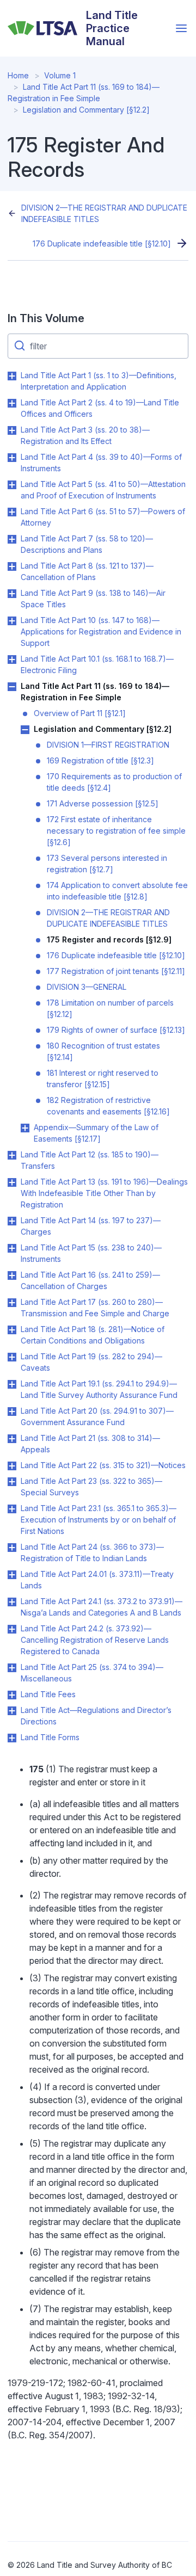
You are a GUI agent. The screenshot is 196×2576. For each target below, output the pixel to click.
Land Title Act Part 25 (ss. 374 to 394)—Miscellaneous (92, 1673)
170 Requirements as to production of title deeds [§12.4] (114, 782)
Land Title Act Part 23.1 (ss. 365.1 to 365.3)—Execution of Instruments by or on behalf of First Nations (99, 1520)
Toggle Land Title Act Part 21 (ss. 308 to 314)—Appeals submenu (12, 1439)
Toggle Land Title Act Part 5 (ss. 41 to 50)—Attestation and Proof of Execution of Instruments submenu (12, 485)
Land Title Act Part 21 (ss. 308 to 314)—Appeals (90, 1444)
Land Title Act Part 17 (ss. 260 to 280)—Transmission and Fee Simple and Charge (95, 1308)
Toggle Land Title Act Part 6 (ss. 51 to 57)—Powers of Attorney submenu (12, 512)
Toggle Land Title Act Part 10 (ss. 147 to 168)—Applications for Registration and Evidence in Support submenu (12, 621)
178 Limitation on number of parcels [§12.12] (110, 1008)
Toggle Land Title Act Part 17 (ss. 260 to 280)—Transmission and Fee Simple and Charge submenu (12, 1303)
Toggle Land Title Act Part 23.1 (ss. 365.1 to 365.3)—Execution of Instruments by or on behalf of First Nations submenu (12, 1509)
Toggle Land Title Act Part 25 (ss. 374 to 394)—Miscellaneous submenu (12, 1668)
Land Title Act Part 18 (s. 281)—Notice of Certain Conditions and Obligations (93, 1335)
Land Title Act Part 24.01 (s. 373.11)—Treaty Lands (97, 1580)
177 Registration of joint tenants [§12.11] (116, 971)
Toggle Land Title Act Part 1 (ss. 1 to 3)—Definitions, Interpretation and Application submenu (12, 376)
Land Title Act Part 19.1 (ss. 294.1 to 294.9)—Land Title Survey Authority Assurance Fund (99, 1389)
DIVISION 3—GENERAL (87, 987)
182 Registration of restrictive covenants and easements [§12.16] (108, 1106)
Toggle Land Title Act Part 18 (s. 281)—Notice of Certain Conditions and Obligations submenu (12, 1330)
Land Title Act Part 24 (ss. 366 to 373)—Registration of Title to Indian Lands (92, 1552)
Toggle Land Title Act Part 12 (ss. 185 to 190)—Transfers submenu (12, 1155)
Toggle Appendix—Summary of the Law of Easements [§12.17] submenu (25, 1128)
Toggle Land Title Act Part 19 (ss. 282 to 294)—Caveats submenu (12, 1357)
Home (18, 75)
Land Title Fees (48, 1694)
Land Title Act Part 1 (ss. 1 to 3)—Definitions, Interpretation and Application (99, 381)
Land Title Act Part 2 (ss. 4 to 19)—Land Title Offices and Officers (100, 408)
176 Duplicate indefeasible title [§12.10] (102, 244)
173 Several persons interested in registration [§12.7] (107, 864)
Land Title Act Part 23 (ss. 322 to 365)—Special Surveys (91, 1487)
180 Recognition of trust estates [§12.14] (103, 1051)
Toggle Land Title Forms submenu (12, 1738)
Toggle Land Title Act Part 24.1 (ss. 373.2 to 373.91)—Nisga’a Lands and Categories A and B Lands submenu (12, 1602)
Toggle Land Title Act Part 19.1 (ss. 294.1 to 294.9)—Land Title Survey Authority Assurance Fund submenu (12, 1384)
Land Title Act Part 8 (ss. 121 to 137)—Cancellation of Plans (87, 571)
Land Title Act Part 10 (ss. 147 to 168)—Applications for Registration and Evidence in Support (101, 631)
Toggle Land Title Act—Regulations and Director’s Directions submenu (12, 1711)
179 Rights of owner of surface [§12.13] (116, 1030)
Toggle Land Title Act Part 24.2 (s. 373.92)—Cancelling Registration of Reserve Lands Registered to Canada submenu (12, 1629)
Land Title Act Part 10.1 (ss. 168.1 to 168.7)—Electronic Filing (97, 664)
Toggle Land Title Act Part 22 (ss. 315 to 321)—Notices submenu (12, 1466)
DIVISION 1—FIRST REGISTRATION (108, 745)
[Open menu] (181, 28)
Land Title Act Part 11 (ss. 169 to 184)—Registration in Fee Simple (95, 692)
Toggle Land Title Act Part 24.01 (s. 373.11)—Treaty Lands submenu (12, 1575)
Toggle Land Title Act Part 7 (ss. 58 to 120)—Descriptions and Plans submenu (12, 539)
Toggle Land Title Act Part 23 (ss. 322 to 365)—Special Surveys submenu (12, 1482)
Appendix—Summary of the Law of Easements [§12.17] (96, 1133)
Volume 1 (60, 75)
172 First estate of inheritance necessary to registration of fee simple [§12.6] (116, 831)
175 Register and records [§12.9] (109, 939)
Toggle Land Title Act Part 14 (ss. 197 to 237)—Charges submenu (12, 1221)
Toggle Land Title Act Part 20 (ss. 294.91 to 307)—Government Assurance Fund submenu (12, 1412)
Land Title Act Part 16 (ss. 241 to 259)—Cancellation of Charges (90, 1280)
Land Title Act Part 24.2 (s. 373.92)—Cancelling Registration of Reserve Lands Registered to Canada (95, 1640)
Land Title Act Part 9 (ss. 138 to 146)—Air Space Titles (93, 599)
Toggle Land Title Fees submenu (12, 1695)
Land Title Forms (50, 1737)
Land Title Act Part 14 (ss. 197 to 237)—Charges (91, 1226)
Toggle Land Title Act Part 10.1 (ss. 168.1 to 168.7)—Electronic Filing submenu (12, 660)
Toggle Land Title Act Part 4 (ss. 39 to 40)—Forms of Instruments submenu (12, 458)
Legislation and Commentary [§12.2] (86, 110)
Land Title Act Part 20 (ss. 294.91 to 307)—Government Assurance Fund (97, 1416)
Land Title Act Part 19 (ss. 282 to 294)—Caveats (91, 1362)
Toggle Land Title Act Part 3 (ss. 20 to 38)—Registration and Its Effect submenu (12, 430)
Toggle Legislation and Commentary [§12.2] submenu (25, 730)
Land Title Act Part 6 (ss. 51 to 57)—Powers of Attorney (103, 517)
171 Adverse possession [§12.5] (103, 803)
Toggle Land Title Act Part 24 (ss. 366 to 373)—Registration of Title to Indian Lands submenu (12, 1548)
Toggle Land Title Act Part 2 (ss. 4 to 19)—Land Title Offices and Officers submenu (12, 403)
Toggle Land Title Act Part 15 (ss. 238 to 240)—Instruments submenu (12, 1248)
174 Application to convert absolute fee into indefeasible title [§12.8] (117, 891)
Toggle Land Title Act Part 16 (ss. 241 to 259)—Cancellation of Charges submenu (12, 1275)
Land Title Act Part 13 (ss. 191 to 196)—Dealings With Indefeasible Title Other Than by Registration (104, 1193)
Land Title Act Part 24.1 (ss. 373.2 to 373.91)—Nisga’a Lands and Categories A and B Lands (102, 1607)
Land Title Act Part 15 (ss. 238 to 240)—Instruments (91, 1253)
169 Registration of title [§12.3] (100, 760)
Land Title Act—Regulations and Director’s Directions (96, 1716)
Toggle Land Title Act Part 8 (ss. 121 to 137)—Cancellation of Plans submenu (12, 566)
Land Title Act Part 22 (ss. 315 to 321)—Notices (103, 1465)
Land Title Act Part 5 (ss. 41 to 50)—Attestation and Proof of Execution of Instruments (103, 490)
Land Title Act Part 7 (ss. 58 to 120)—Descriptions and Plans (87, 544)
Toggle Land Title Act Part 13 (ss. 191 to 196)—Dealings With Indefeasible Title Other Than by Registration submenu (12, 1182)
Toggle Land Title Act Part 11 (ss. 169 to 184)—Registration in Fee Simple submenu (12, 687)
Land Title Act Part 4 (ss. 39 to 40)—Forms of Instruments (101, 463)
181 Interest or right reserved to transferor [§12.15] (103, 1079)
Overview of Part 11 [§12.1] (80, 713)
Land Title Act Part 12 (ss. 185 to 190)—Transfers (90, 1160)
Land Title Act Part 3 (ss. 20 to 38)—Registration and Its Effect (85, 435)
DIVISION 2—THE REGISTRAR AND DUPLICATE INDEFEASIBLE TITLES (104, 213)
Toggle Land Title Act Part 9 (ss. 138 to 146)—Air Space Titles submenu (12, 594)
